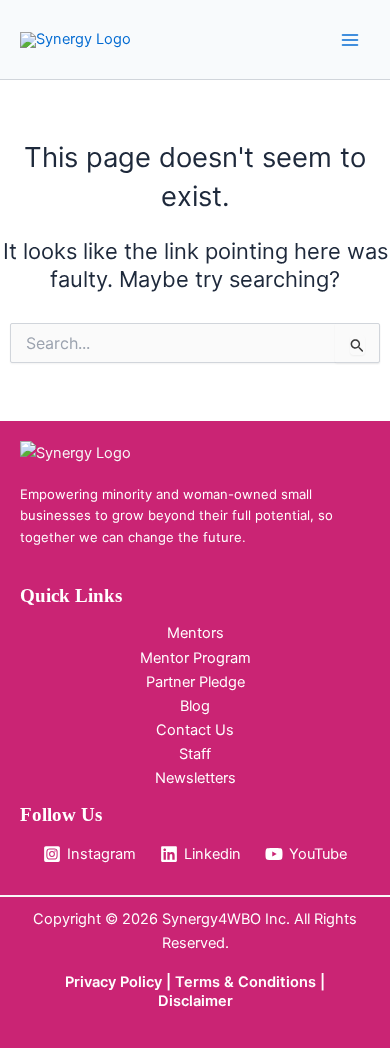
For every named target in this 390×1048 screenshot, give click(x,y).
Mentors (195, 633)
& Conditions (270, 982)
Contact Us (195, 730)
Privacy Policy (113, 982)
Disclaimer (195, 1001)
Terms (199, 982)
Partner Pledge (195, 682)
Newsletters (195, 778)
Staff (195, 754)
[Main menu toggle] (350, 39)
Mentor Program (195, 658)
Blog (195, 706)
